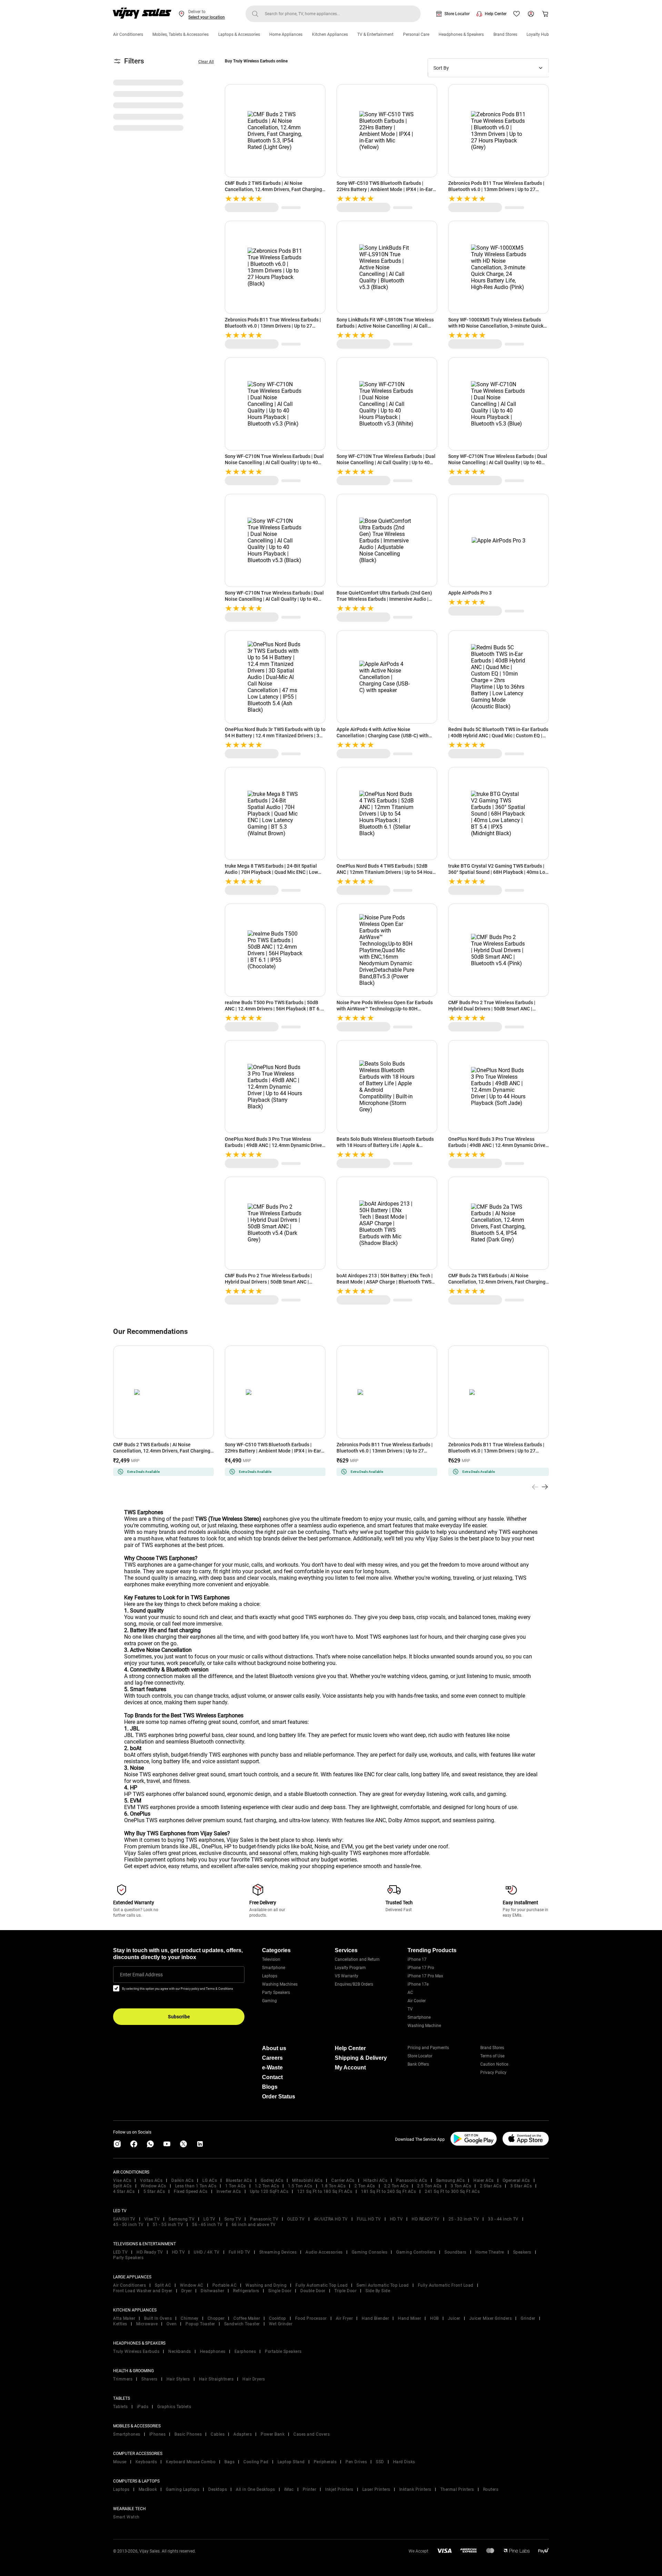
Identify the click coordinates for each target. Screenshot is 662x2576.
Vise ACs (122, 2180)
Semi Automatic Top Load (383, 2285)
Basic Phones (188, 2434)
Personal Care (416, 34)
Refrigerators (246, 2291)
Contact (272, 2077)
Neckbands (180, 2352)
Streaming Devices (278, 2252)
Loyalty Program (350, 1968)
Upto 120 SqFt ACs (269, 2191)
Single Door (280, 2291)
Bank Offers (418, 2064)
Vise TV (152, 2219)
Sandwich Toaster (242, 2324)
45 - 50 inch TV (128, 2225)
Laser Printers (376, 2489)
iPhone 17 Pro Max (425, 1976)
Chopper (216, 2318)
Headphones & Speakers (461, 34)
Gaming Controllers (416, 2252)
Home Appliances (286, 34)
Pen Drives (356, 2462)
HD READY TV (426, 2219)
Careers (272, 2058)
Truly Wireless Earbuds (136, 2352)
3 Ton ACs (461, 2186)
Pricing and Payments (428, 2048)
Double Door (313, 2291)
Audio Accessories (324, 2252)
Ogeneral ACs (516, 2180)
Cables (218, 2434)
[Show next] (545, 1487)
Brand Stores (505, 34)
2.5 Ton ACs (429, 2186)
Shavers (149, 2379)
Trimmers (123, 2379)
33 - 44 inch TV (503, 2219)
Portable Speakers (283, 2352)
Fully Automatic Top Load (322, 2285)
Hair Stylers (178, 2379)
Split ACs (122, 2186)
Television (271, 1959)
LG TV (209, 2219)
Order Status (279, 2096)
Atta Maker (124, 2318)
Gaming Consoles (370, 2252)
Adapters (243, 2434)
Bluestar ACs (239, 2180)
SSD (380, 2462)
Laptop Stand (291, 2462)
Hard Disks (404, 2462)
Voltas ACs (151, 2180)
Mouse (120, 2462)
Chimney (190, 2318)
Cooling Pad (256, 2462)
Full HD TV (239, 2252)
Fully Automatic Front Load (446, 2285)
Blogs (270, 2087)
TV (410, 2009)
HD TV (397, 2219)
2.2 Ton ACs (396, 2186)
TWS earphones (143, 1565)
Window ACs (153, 2186)
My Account (350, 2068)
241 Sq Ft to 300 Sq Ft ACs (452, 2191)
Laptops (270, 1976)
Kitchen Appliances (330, 34)
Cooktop (278, 2318)
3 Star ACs (521, 2186)
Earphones (245, 2352)
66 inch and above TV (254, 2225)
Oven (172, 2324)
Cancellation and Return (357, 1959)
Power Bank (273, 2434)
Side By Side (378, 2291)
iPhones (158, 2434)
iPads (143, 2407)
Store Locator (457, 14)
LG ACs (210, 2180)
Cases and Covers (312, 2434)
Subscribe (179, 2017)
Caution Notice (494, 2064)
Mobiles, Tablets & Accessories (180, 34)
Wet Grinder (281, 2324)
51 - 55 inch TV (168, 2225)
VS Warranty (347, 1976)
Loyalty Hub (538, 34)
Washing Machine (424, 2026)
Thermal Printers (457, 2489)
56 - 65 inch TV (207, 2225)
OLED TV (296, 2219)
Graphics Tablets (174, 2407)
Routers (491, 2489)
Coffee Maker (247, 2318)
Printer (310, 2489)
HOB (434, 2318)
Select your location (207, 17)
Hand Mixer (409, 2318)
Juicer (454, 2318)
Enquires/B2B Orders (354, 1984)
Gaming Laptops (183, 2489)
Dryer (187, 2291)
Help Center (496, 14)
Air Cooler (417, 2001)
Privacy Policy (493, 2073)
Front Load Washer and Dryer (143, 2291)
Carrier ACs (343, 2180)
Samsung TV (182, 2219)
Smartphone (274, 1968)
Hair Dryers (254, 2379)
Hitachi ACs (375, 2180)
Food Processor (311, 2318)
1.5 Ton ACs (300, 2186)
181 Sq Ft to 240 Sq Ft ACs (388, 2191)
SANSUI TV (124, 2219)
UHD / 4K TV (207, 2252)
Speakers (522, 2252)
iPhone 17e (418, 1984)
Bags (229, 2462)
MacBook (148, 2489)
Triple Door (346, 2291)
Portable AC (225, 2285)
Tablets (121, 2407)
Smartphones (127, 2434)
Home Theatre (490, 2252)
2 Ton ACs (365, 2186)
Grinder (528, 2318)
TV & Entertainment (375, 34)
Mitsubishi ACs (307, 2180)
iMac (289, 2489)
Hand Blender (375, 2318)
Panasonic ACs (412, 2180)
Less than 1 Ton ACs (196, 2186)
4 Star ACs (124, 2191)
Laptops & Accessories (239, 34)
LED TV (120, 2252)
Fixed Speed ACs (191, 2191)
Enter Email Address (141, 1975)
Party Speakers (276, 1993)
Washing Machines (280, 1984)
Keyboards (146, 2462)
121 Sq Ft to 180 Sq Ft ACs (325, 2191)
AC (410, 1993)
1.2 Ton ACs (267, 2186)
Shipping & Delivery (361, 2058)
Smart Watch (126, 2517)
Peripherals (325, 2462)
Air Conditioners (128, 34)
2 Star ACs (491, 2186)
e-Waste (272, 2068)
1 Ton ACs (235, 2186)
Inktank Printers (415, 2489)
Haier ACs (484, 2180)
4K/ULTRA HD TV (331, 2219)
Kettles (120, 2324)
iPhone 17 (417, 1959)
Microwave (147, 2324)
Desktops (218, 2489)
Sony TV (233, 2219)
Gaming (269, 2001)
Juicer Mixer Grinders (491, 2318)
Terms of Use (492, 2056)
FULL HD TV (369, 2219)
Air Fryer (344, 2318)
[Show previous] (535, 1487)
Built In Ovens (158, 2318)
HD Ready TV (150, 2252)
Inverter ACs (229, 2191)
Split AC (163, 2285)
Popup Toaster (200, 2324)
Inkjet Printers (339, 2489)
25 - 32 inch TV (464, 2219)
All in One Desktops (255, 2489)
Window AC (192, 2285)
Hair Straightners (216, 2379)
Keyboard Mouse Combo (191, 2462)
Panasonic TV (264, 2219)
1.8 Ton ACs (334, 2186)
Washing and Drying (266, 2285)
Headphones (213, 2352)
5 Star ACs (154, 2191)
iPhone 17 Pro (421, 1968)
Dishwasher (212, 2291)
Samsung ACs (450, 2180)
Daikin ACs (182, 2180)
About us (274, 2048)
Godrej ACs (272, 2180)
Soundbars (455, 2252)
